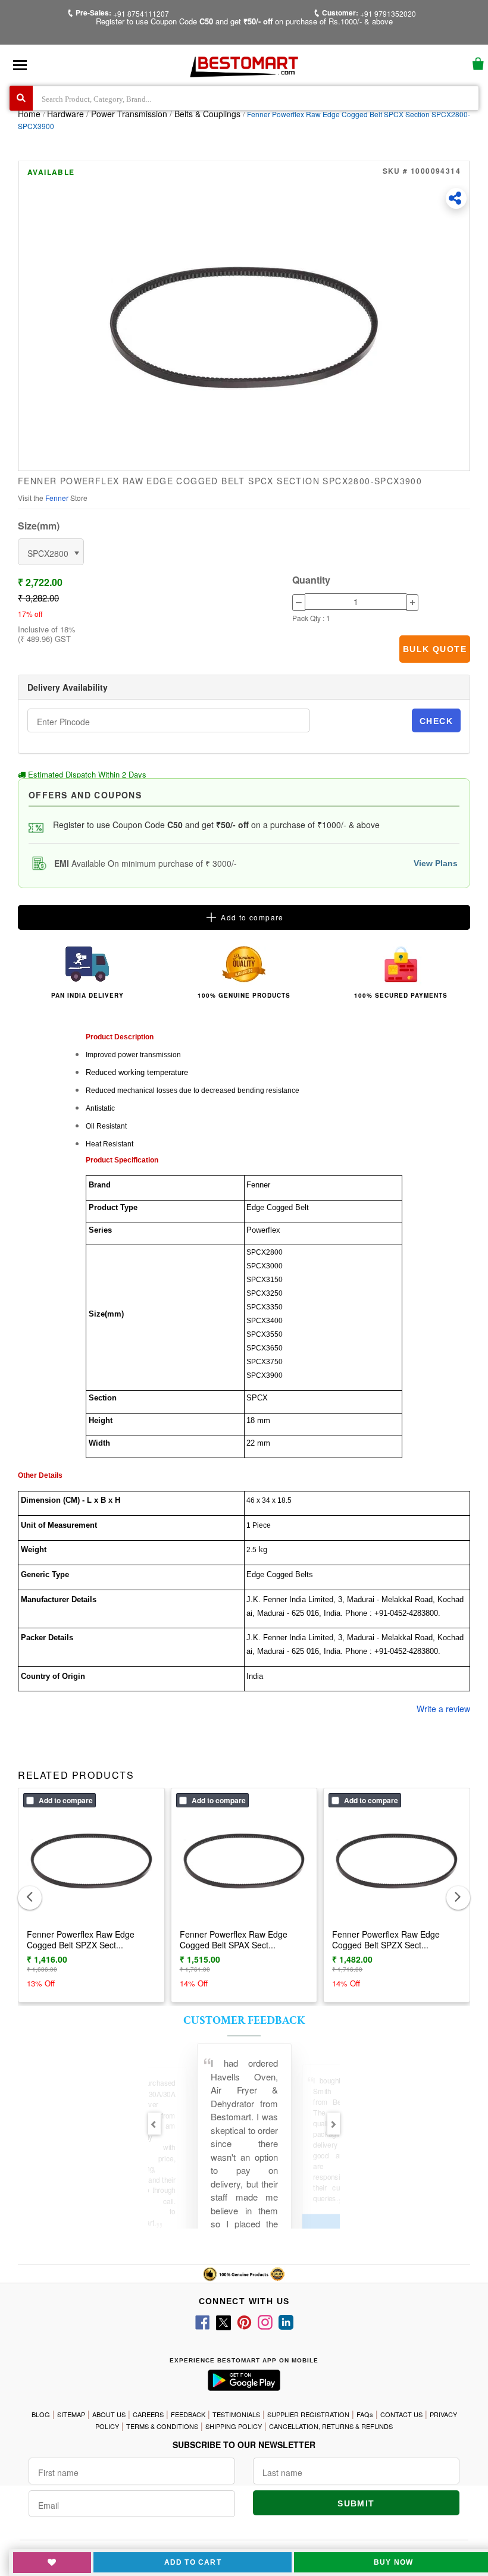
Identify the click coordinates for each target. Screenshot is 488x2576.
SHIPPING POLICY (234, 2426)
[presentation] (30, 1898)
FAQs (365, 2414)
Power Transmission (129, 114)
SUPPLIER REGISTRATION (308, 2414)
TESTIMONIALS (236, 2414)
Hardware (67, 114)
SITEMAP (71, 2414)
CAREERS (148, 2414)
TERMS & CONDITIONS (162, 2426)
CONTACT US (401, 2414)
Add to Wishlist (52, 2563)
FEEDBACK (188, 2414)
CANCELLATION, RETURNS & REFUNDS (331, 2426)
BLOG (41, 2414)
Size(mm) (39, 526)
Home (29, 114)
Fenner (58, 498)
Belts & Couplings (207, 114)
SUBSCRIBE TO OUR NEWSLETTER (244, 2445)
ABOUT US (109, 2414)
